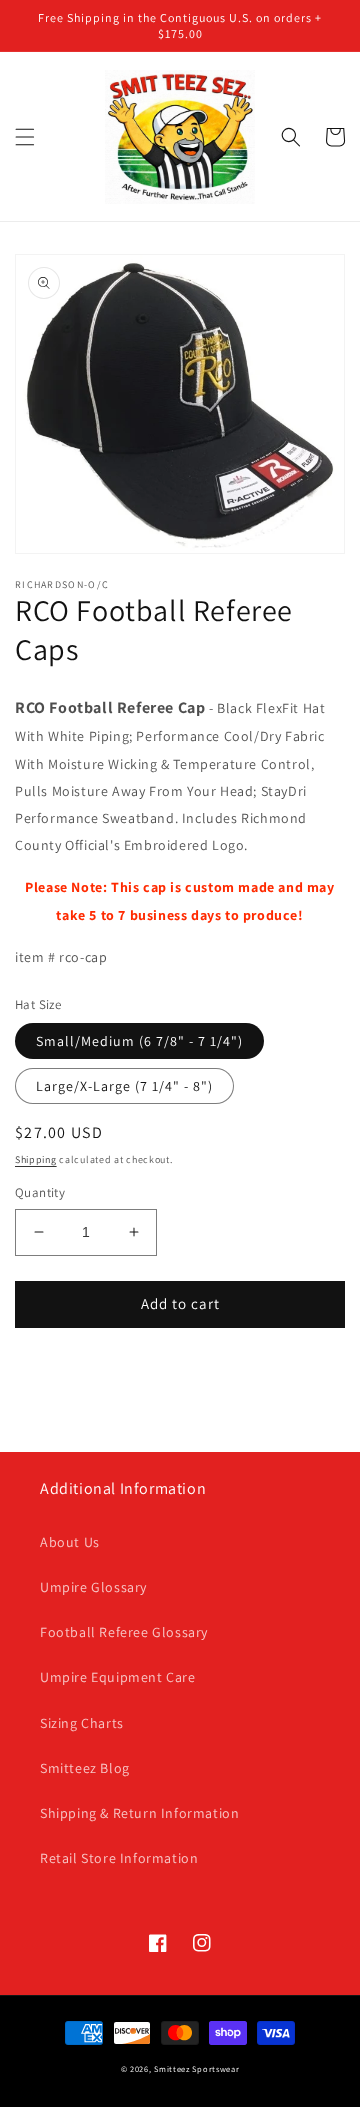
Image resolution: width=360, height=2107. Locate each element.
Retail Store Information (119, 1858)
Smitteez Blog (85, 1768)
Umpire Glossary (93, 1587)
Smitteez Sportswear (196, 2068)
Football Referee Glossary (124, 1632)
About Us (70, 1542)
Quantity (40, 1192)
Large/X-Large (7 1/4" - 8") (124, 1086)
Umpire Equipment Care (118, 1677)
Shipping (36, 1159)
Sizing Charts (82, 1723)
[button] (25, 137)
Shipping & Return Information (139, 1813)
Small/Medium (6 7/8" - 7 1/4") (139, 1041)
